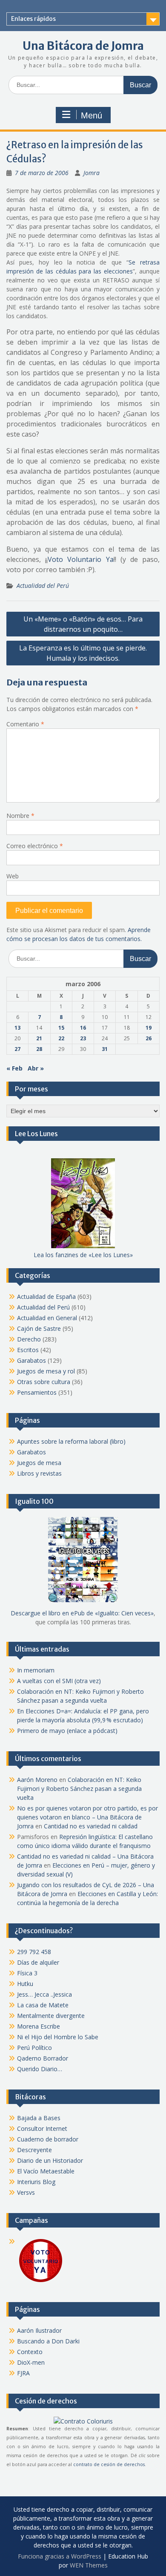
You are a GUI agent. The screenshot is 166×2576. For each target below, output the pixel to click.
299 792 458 (34, 1952)
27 (17, 1049)
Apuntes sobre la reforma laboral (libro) (71, 1441)
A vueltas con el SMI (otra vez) (59, 1681)
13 (17, 1028)
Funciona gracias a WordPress (60, 2556)
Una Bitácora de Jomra (83, 46)
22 (61, 1038)
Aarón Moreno (37, 1780)
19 (149, 1028)
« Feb (14, 1068)
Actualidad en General (47, 1318)
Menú (92, 115)
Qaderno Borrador (43, 2058)
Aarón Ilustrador (39, 2330)
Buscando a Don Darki (48, 2341)
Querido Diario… (40, 2069)
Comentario (25, 724)
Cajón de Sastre (39, 1328)
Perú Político (34, 2048)
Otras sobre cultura (44, 1382)
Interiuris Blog (36, 2182)
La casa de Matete (43, 2005)
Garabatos (31, 1360)
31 (105, 1049)
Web (13, 876)
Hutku (25, 1984)
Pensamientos (37, 1392)
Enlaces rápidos (33, 19)
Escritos (28, 1350)
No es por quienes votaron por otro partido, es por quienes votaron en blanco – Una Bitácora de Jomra (87, 1817)
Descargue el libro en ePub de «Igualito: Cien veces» (82, 1613)
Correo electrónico (35, 846)
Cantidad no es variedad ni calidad (91, 1826)
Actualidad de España (46, 1297)
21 (39, 1038)
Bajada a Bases (39, 2118)
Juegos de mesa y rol (46, 1371)
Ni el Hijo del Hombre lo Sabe (58, 2037)
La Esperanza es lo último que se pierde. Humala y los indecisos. (83, 653)
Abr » (36, 1068)
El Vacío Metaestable (46, 2171)
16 (83, 1028)
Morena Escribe (39, 2026)
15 (61, 1028)
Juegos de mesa (39, 1463)
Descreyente (34, 2150)
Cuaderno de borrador (48, 2139)
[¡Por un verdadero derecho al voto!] (40, 2281)
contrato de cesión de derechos (109, 2464)
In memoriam (36, 1670)
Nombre (20, 816)
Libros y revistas (39, 1473)
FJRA (23, 2373)
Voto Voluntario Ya (80, 559)
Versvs (26, 2192)
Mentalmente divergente (51, 2016)
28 (39, 1049)
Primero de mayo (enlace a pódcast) (67, 1731)
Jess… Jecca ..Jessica (44, 1994)
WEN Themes (89, 2565)
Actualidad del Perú (43, 586)
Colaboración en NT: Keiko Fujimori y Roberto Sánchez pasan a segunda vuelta (79, 1789)
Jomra (92, 173)
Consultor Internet (42, 2128)
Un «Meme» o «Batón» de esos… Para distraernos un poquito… (83, 624)
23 (83, 1038)
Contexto (30, 2352)
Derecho (29, 1339)
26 (149, 1038)
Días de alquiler (38, 1962)
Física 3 (27, 1973)
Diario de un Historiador (50, 2160)
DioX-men (31, 2362)
